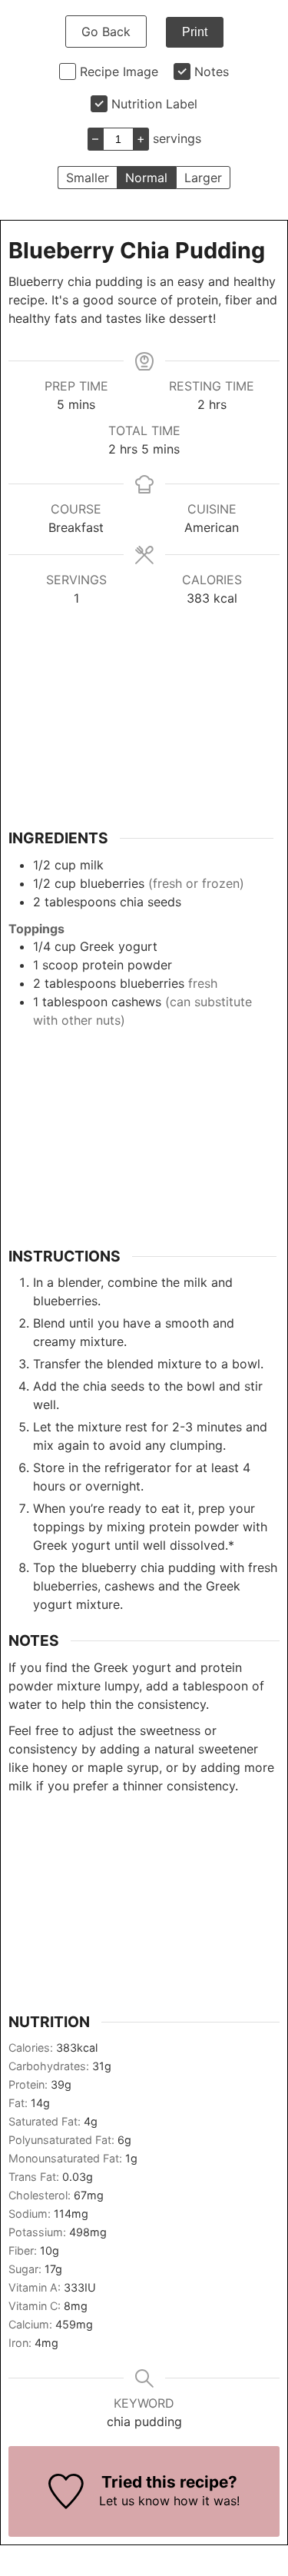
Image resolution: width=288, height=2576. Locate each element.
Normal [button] (146, 178)
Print (195, 32)
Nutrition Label (154, 104)
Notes (212, 71)
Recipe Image (119, 71)
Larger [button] (203, 178)
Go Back (106, 32)
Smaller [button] (88, 178)
